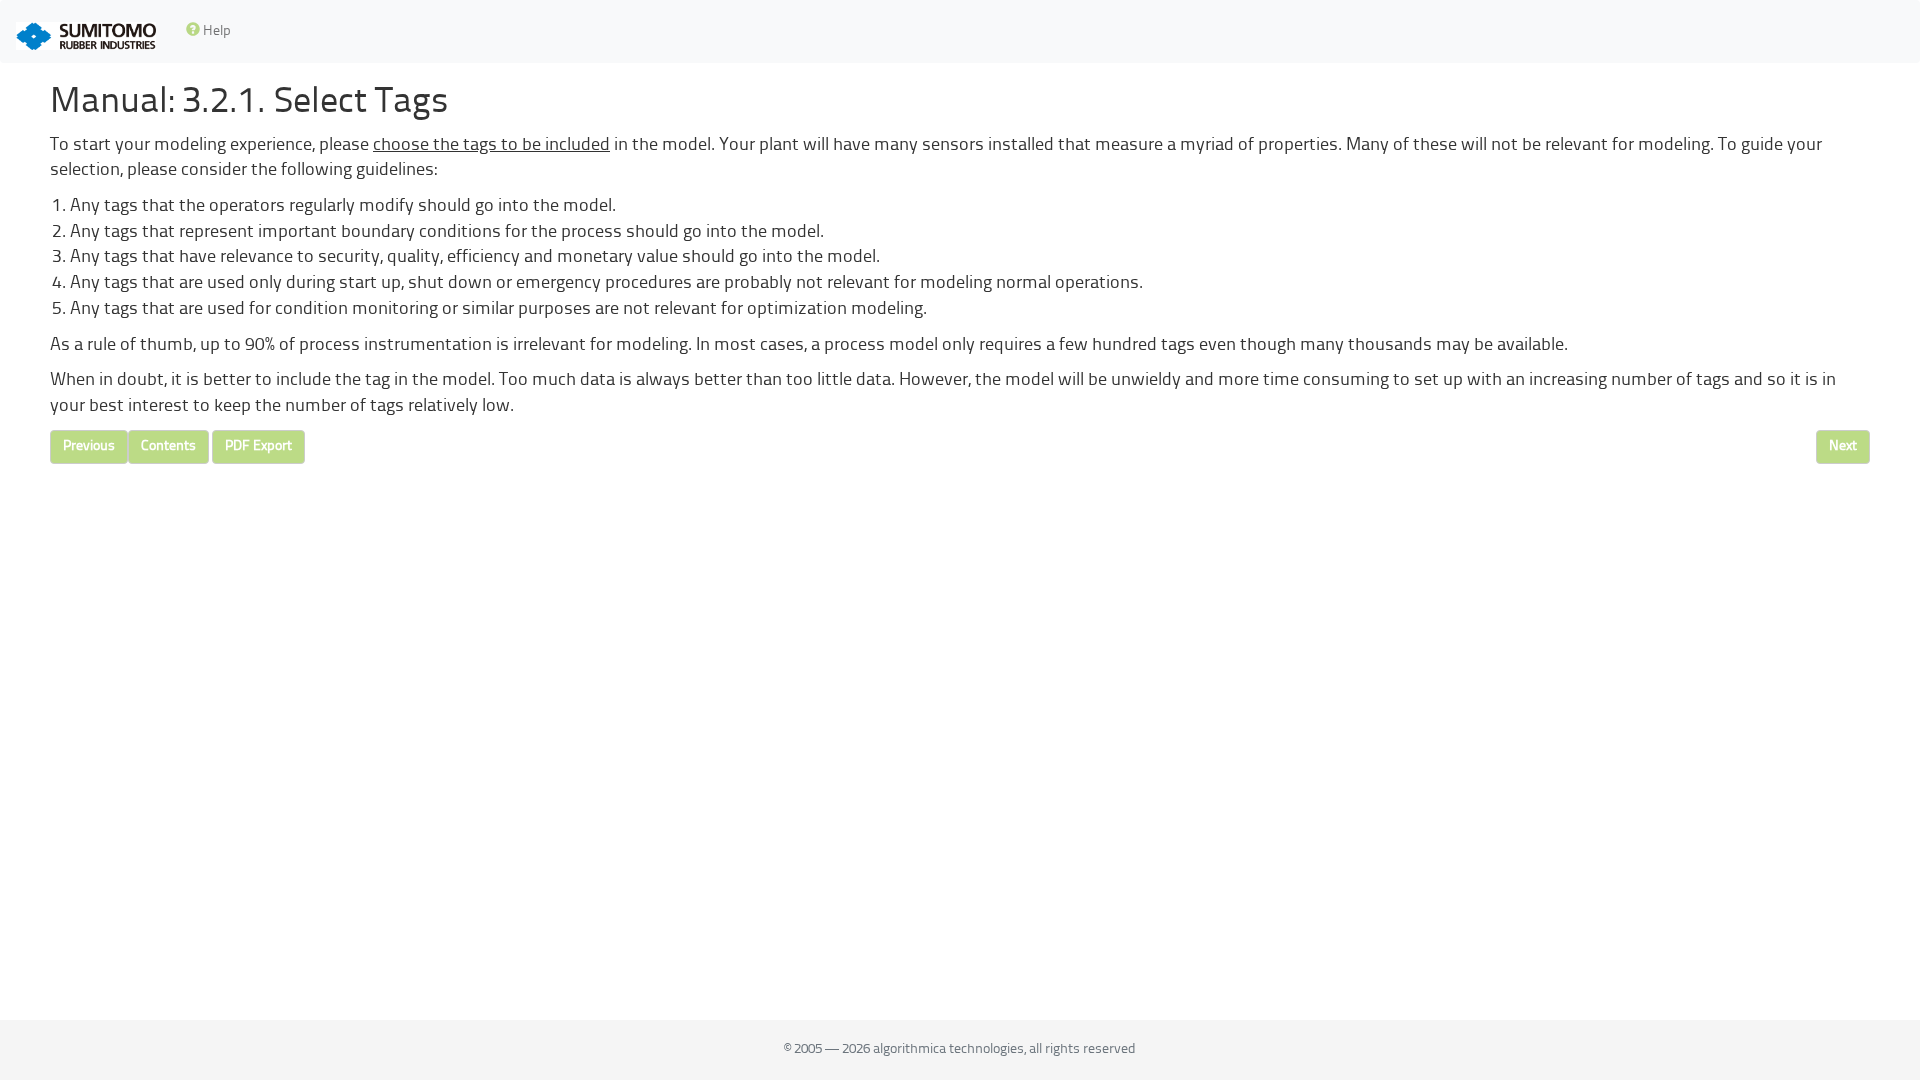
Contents (168, 446)
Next (1843, 446)
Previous (89, 446)
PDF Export (258, 446)
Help (215, 31)
